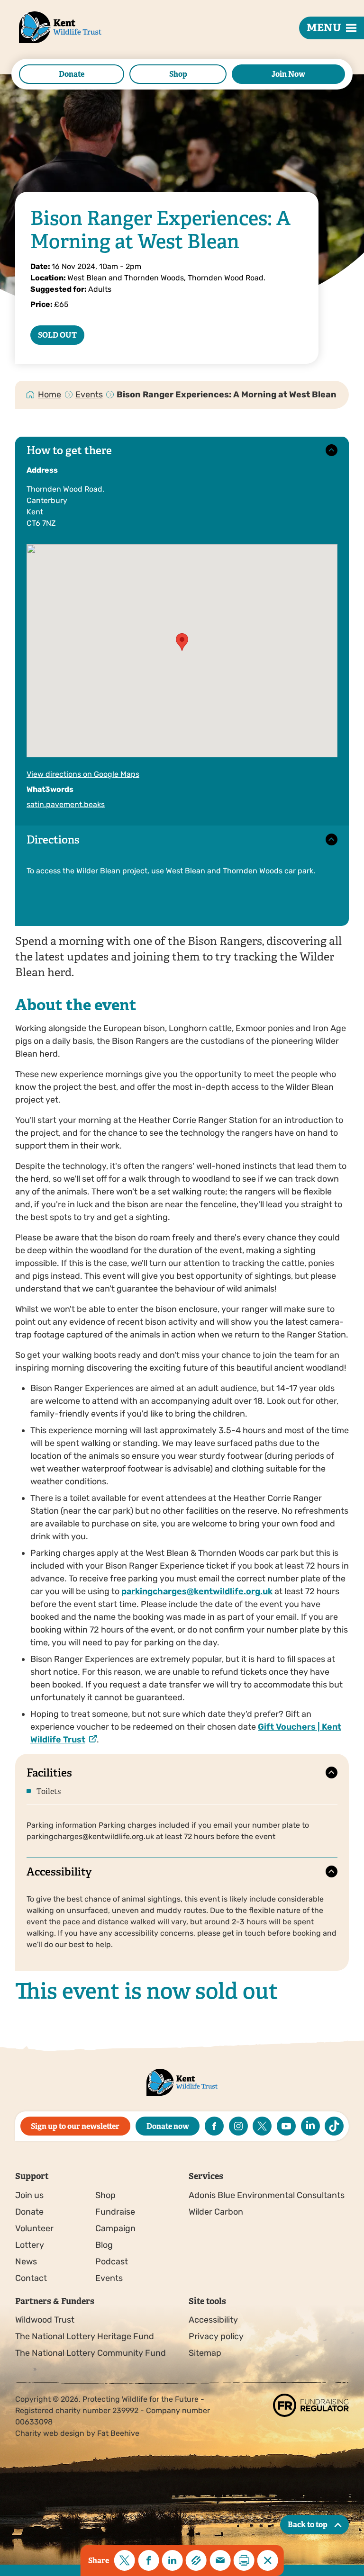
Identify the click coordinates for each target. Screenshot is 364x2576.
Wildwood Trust (45, 2320)
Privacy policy (216, 2336)
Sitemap (205, 2353)
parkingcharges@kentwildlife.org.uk (197, 1591)
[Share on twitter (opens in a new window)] (125, 2560)
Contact (31, 2278)
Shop (178, 74)
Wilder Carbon (216, 2212)
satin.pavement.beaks (66, 804)
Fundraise (115, 2212)
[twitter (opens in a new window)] (262, 2126)
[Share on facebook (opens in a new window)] (148, 2560)
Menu (324, 28)
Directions (53, 840)
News (26, 2262)
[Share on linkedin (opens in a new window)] (173, 2560)
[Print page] (244, 2560)
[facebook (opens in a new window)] (214, 2126)
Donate (72, 74)
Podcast (112, 2262)
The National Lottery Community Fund (91, 2353)
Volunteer (34, 2228)
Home (50, 395)
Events (89, 395)
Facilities (49, 1773)
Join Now (288, 74)
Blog (104, 2245)
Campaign (115, 2228)
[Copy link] (196, 2560)
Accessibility (59, 1872)
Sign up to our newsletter (75, 2126)
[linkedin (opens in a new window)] (310, 2126)
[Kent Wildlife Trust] (49, 42)
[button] (182, 642)
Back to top (308, 2525)
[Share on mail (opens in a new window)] (220, 2560)
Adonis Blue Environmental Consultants (267, 2195)
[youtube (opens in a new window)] (286, 2126)
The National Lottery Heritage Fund (85, 2336)
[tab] (50, 395)
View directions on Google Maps (83, 774)
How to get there (69, 451)
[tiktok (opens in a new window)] (334, 2126)
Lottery (30, 2245)
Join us (29, 2195)
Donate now (168, 2126)
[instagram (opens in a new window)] (238, 2126)
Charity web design (50, 2433)
